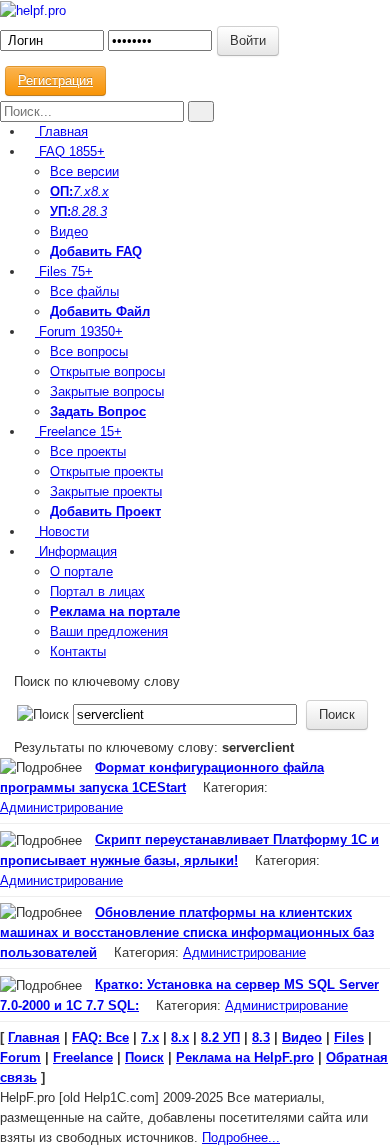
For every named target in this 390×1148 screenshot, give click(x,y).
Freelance (78, 431)
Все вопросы (89, 351)
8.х (180, 1037)
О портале (81, 571)
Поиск (144, 1057)
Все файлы (84, 291)
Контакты (78, 651)
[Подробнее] (41, 768)
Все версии (84, 171)
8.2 (80, 211)
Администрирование (61, 807)
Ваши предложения (109, 631)
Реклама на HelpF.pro (245, 1057)
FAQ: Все (100, 1037)
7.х (82, 191)
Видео (69, 231)
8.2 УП (220, 1037)
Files (64, 271)
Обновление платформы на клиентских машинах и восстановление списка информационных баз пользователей (187, 933)
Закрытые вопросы (107, 391)
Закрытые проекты (106, 491)
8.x (100, 191)
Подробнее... (241, 1137)
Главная (61, 131)
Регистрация (55, 80)
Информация (76, 551)
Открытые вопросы (107, 371)
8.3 (98, 211)
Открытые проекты (106, 471)
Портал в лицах (97, 591)
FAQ (70, 151)
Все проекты (88, 451)
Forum (79, 331)
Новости (62, 531)
